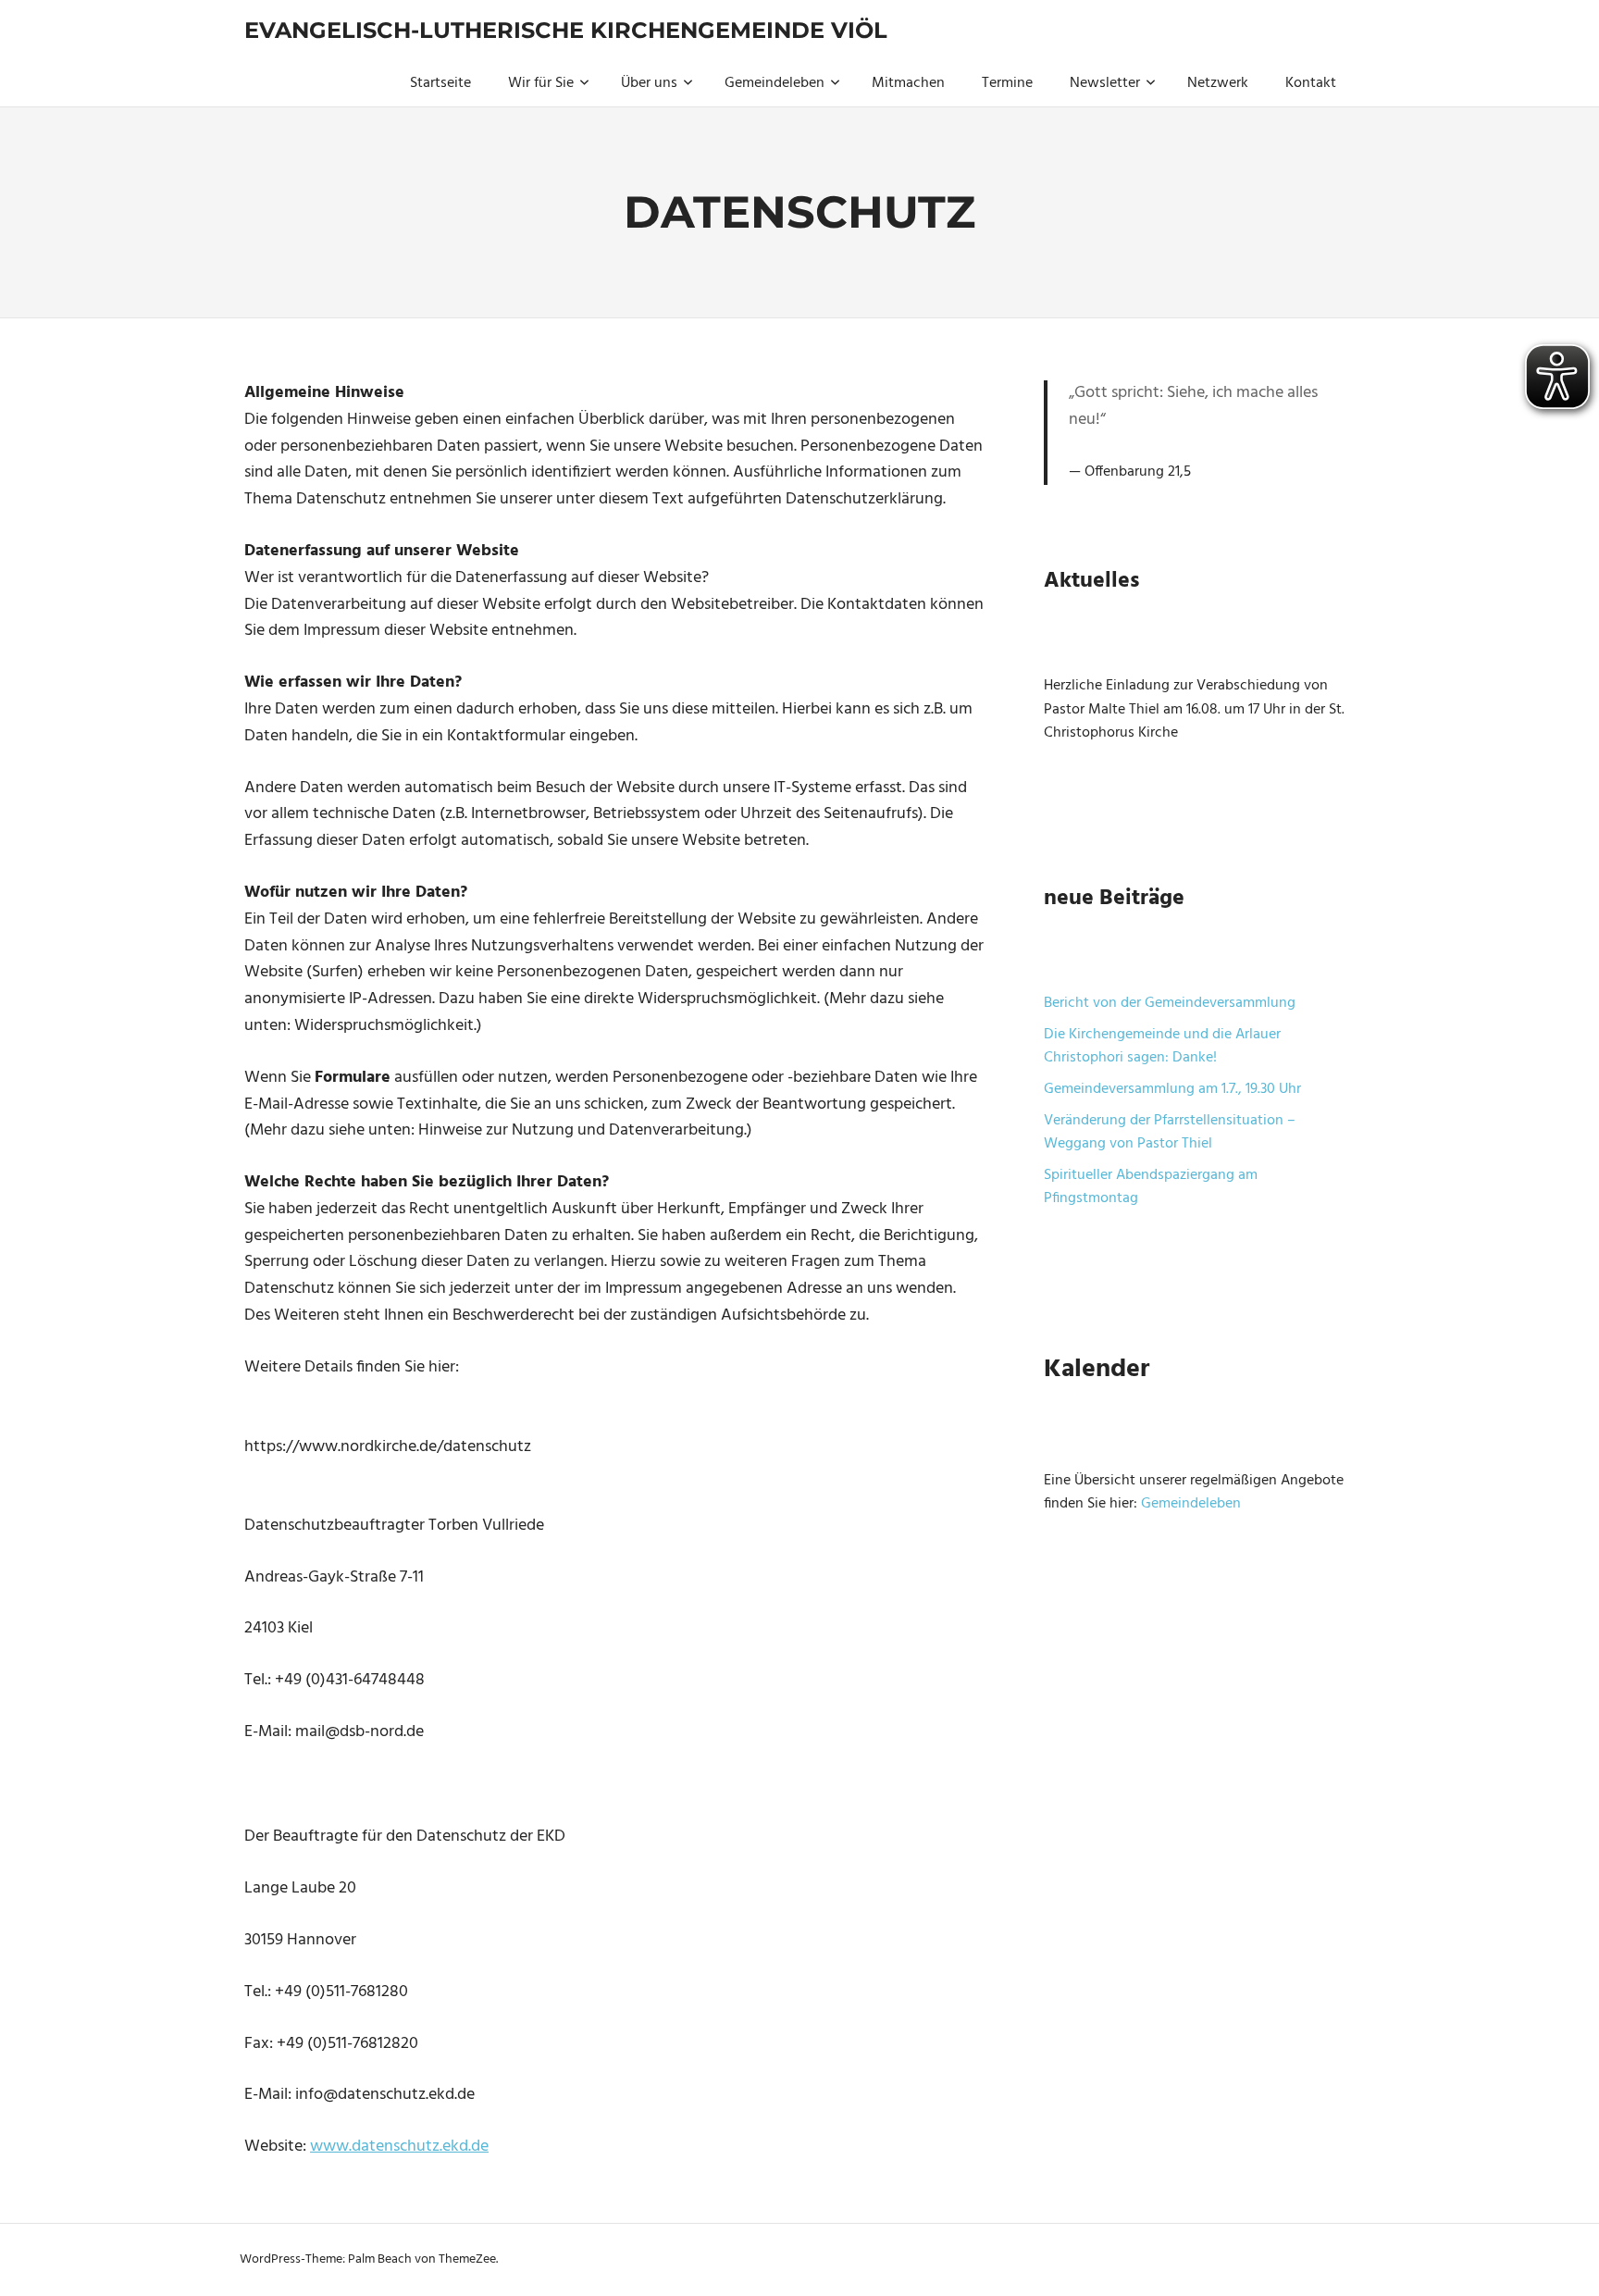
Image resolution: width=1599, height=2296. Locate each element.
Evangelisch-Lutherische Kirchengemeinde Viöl (566, 30)
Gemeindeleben (775, 83)
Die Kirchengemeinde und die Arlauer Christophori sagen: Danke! (1162, 1047)
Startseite (440, 83)
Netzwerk (1218, 83)
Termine (1007, 83)
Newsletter (1105, 83)
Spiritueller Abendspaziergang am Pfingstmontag (1151, 1187)
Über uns (649, 83)
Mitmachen (908, 83)
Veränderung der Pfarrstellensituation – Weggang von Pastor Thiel (1170, 1133)
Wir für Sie (541, 83)
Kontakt (1311, 83)
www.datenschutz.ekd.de (399, 2147)
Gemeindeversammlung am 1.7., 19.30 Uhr (1172, 1089)
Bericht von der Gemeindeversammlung (1170, 1003)
